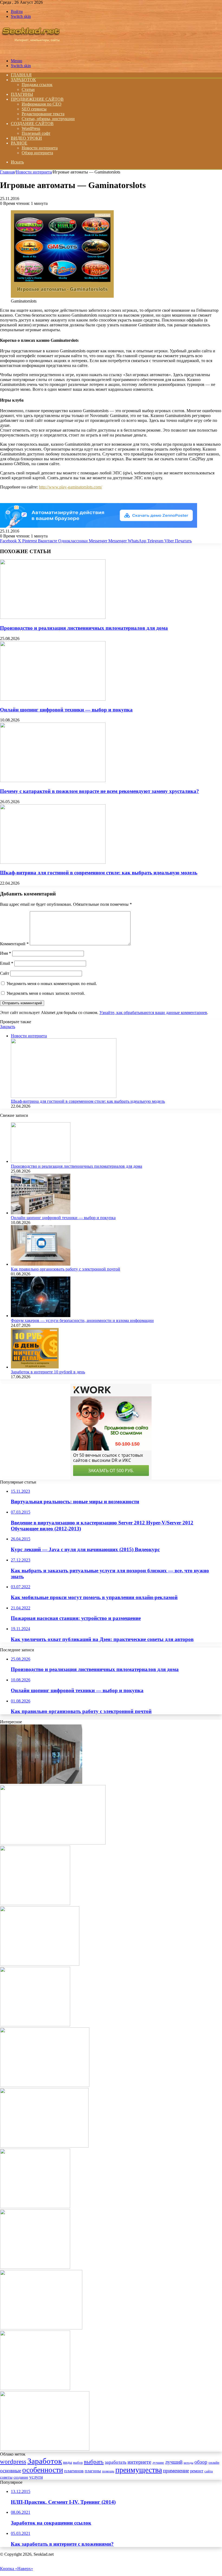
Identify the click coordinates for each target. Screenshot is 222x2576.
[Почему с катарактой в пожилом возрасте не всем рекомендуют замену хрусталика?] (53, 781)
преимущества (139, 2470)
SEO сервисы (34, 109)
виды (68, 2462)
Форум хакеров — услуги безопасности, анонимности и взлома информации (82, 1320)
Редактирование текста (43, 114)
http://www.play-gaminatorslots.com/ (71, 487)
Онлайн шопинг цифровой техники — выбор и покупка (66, 710)
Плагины (22, 94)
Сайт (5, 973)
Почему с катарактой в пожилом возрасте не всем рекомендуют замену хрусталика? (99, 791)
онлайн (214, 2463)
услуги (36, 2477)
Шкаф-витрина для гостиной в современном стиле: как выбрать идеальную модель (99, 873)
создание (21, 2477)
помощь (108, 2471)
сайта (209, 2471)
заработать (116, 2462)
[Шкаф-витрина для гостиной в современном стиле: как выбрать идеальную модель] (53, 862)
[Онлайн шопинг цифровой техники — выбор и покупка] (53, 699)
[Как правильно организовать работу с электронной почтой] (41, 1264)
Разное (19, 143)
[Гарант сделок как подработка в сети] (35, 2025)
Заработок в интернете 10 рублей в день (48, 1372)
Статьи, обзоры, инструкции (48, 119)
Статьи (28, 89)
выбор (78, 2463)
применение (176, 2471)
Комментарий (14, 944)
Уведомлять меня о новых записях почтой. (46, 993)
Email (7, 963)
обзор (201, 2462)
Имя (6, 953)
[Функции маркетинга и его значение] (35, 1904)
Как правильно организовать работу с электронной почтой (66, 1269)
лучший (174, 2462)
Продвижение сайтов (37, 99)
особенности (43, 2470)
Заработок (23, 80)
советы (6, 2477)
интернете (139, 2462)
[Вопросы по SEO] (31, 52)
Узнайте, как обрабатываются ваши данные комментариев (153, 1013)
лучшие (158, 2462)
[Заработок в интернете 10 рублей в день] (35, 1367)
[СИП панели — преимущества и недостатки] (41, 2328)
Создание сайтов (32, 124)
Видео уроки (26, 138)
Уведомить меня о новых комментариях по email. (52, 984)
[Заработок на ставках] (35, 2267)
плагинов (74, 2471)
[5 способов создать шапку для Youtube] (35, 2389)
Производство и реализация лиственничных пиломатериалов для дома (84, 628)
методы (188, 2463)
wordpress (13, 2462)
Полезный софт (36, 133)
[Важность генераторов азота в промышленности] (45, 2086)
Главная (7, 172)
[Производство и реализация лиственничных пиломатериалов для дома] (53, 617)
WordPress (31, 128)
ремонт (197, 2471)
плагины (93, 2471)
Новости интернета (40, 148)
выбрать (94, 2462)
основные (11, 2471)
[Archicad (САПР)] (35, 2207)
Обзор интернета (37, 153)
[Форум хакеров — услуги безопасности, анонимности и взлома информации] (41, 1316)
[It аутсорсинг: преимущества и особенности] (53, 1843)
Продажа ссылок (37, 85)
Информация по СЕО (42, 104)
